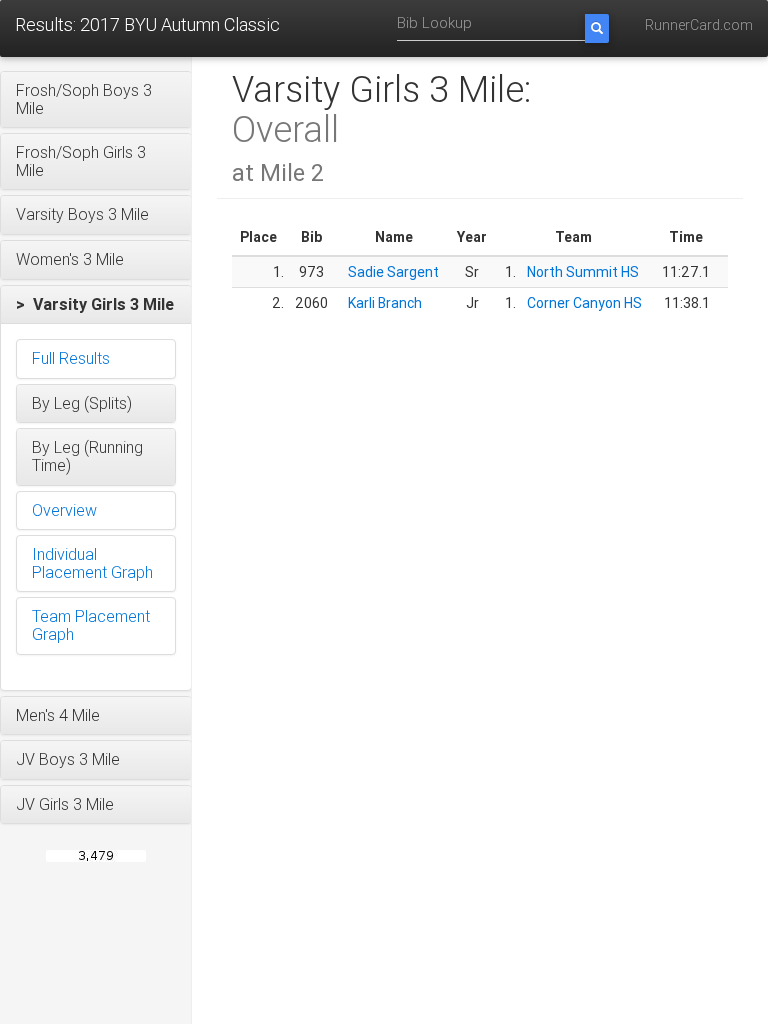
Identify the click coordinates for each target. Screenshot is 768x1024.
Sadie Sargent (393, 272)
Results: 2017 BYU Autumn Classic (147, 24)
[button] (96, 99)
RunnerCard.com (699, 25)
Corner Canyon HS (584, 303)
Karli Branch (385, 303)
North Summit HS (583, 272)
